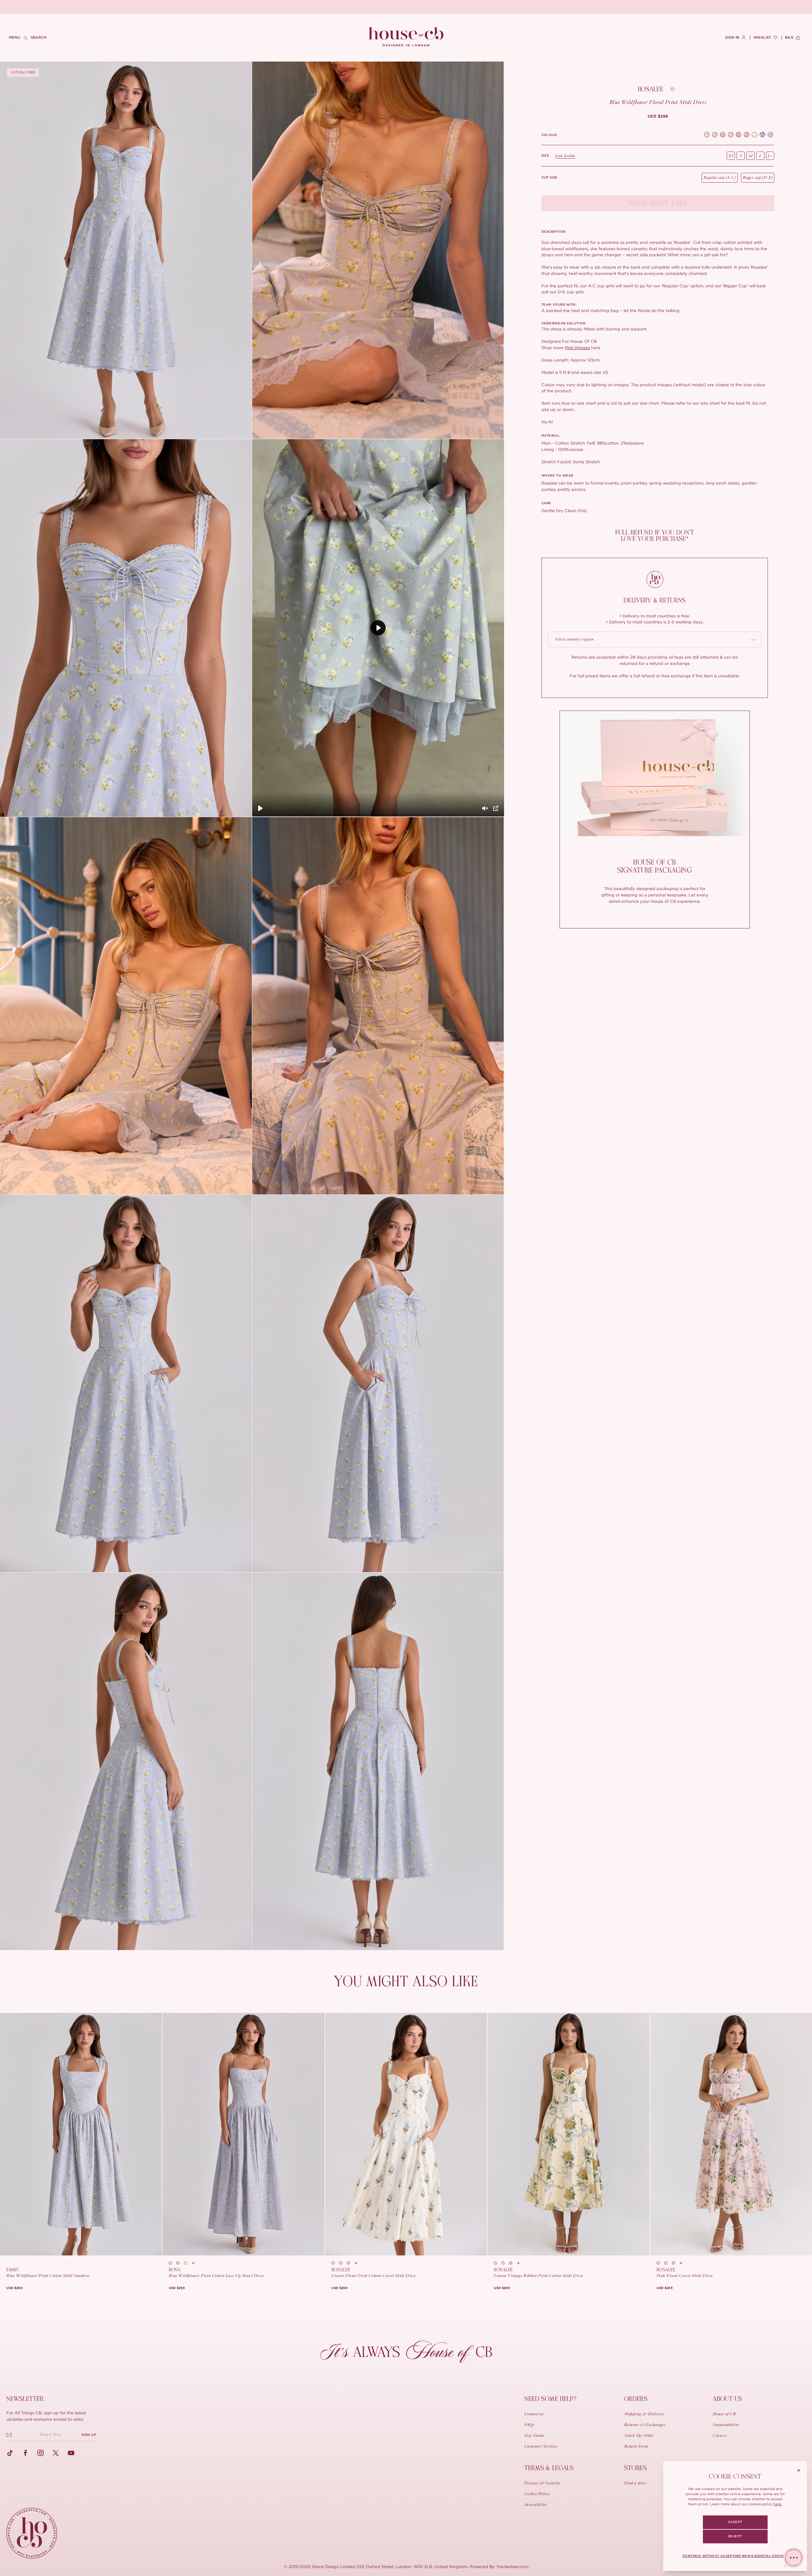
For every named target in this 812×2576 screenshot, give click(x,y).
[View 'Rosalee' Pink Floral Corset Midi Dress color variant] (747, 135)
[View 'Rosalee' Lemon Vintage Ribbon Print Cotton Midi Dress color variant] (754, 135)
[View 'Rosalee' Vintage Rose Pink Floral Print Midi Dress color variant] (770, 135)
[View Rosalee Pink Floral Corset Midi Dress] (731, 2134)
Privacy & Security (542, 2483)
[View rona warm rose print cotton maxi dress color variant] (180, 2263)
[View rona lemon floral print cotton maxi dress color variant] (188, 2263)
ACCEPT (735, 2522)
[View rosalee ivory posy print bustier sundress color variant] (335, 2263)
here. (778, 2504)
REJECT (735, 2536)
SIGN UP (89, 2435)
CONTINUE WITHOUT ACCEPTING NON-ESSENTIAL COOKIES (735, 2556)
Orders (636, 2399)
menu (15, 38)
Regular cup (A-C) (720, 178)
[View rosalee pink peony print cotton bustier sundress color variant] (350, 2263)
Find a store (635, 2483)
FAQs (529, 2425)
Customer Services (541, 2447)
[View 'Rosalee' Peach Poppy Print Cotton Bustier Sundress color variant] (739, 135)
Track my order (639, 2436)
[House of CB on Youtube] (71, 2453)
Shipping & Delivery (644, 2414)
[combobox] (655, 640)
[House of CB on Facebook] (25, 2453)
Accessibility (536, 2505)
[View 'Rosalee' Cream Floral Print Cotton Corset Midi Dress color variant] (762, 135)
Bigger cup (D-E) (758, 178)
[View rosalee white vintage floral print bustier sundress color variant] (343, 2263)
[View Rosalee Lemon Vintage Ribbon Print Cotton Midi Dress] (568, 2134)
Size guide (565, 156)
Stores (636, 2468)
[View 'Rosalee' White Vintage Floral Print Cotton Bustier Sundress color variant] (715, 135)
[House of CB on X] (56, 2453)
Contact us (534, 2414)
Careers (720, 2436)
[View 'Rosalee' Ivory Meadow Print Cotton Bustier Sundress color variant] (707, 135)
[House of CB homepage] (32, 2533)
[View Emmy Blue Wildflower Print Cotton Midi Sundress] (81, 2134)
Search (39, 38)
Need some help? (550, 2399)
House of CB (724, 2414)
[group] (658, 116)
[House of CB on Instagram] (41, 2453)
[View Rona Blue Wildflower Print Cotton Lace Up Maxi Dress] (243, 2134)
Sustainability (726, 2425)
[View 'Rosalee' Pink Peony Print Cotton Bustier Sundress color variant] (723, 135)
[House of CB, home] (406, 37)
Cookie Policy (537, 2494)
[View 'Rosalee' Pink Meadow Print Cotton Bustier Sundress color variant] (731, 135)
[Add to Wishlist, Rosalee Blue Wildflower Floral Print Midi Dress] (672, 89)
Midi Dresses (577, 348)
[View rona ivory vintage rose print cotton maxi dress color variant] (173, 2263)
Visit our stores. (428, 7)
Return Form (636, 2447)
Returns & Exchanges (645, 2425)
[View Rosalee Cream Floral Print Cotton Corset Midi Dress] (406, 2134)
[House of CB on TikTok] (10, 2453)
